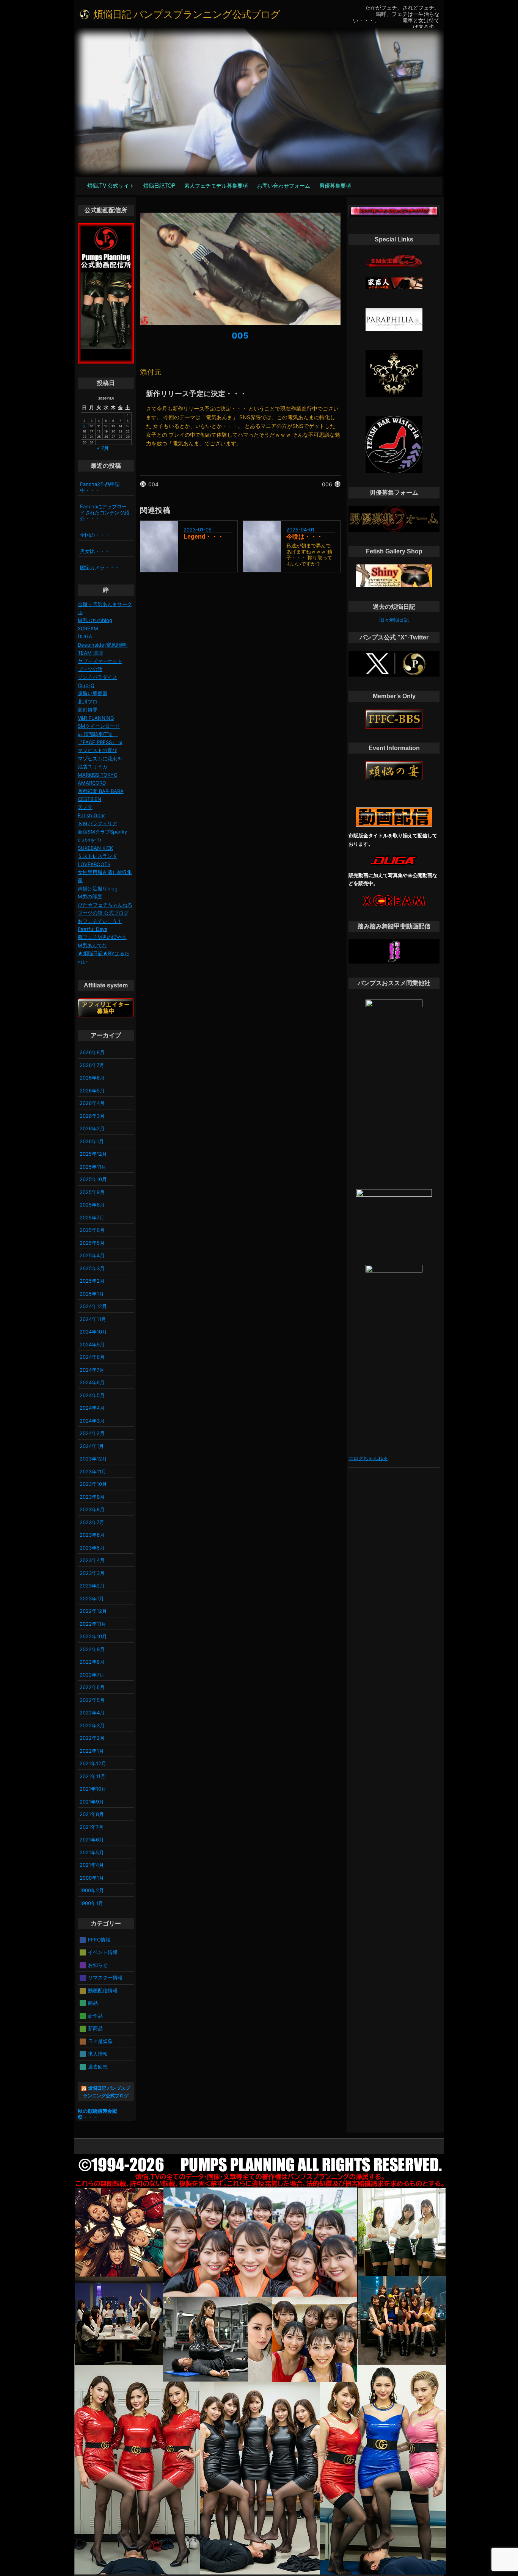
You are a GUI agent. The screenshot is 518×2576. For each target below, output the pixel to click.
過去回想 (98, 2066)
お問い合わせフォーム (284, 185)
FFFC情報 (99, 1939)
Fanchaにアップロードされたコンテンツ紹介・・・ (105, 512)
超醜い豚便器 (93, 693)
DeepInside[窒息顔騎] (103, 645)
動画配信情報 (103, 1990)
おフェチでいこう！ (100, 921)
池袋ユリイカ (93, 766)
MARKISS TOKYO (98, 775)
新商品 (95, 2028)
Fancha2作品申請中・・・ (100, 487)
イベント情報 (103, 1952)
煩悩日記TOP (159, 185)
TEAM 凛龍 (90, 653)
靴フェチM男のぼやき (102, 937)
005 (240, 335)
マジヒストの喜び (97, 750)
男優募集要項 (335, 185)
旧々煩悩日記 (394, 620)
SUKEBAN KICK (95, 848)
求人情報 (98, 2054)
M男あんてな (92, 945)
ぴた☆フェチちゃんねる (105, 905)
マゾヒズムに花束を (100, 758)
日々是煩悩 (100, 2041)
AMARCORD (92, 783)
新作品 (95, 2015)
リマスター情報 (105, 1977)
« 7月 (103, 448)
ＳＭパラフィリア (97, 823)
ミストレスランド (97, 856)
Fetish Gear (91, 815)
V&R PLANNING (96, 718)
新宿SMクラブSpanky (102, 832)
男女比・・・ (95, 551)
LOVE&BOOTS (94, 864)
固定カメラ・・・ (100, 567)
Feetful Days (93, 929)
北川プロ (88, 702)
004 (153, 484)
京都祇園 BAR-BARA (101, 791)
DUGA (85, 636)
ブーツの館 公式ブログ (103, 913)
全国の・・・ (95, 535)
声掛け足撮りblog (98, 888)
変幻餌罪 (88, 710)
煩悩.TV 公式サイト (111, 185)
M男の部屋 (90, 896)
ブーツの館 (90, 669)
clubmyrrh (89, 840)
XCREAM (88, 628)
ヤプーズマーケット (100, 661)
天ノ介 (85, 807)
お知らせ (98, 1965)
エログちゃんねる (368, 1458)
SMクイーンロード (99, 726)
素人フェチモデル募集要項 (216, 185)
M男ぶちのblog (95, 620)
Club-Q (86, 685)
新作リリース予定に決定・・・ (196, 393)
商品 (93, 2003)
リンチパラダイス (97, 677)
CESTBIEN (89, 799)
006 (327, 484)
